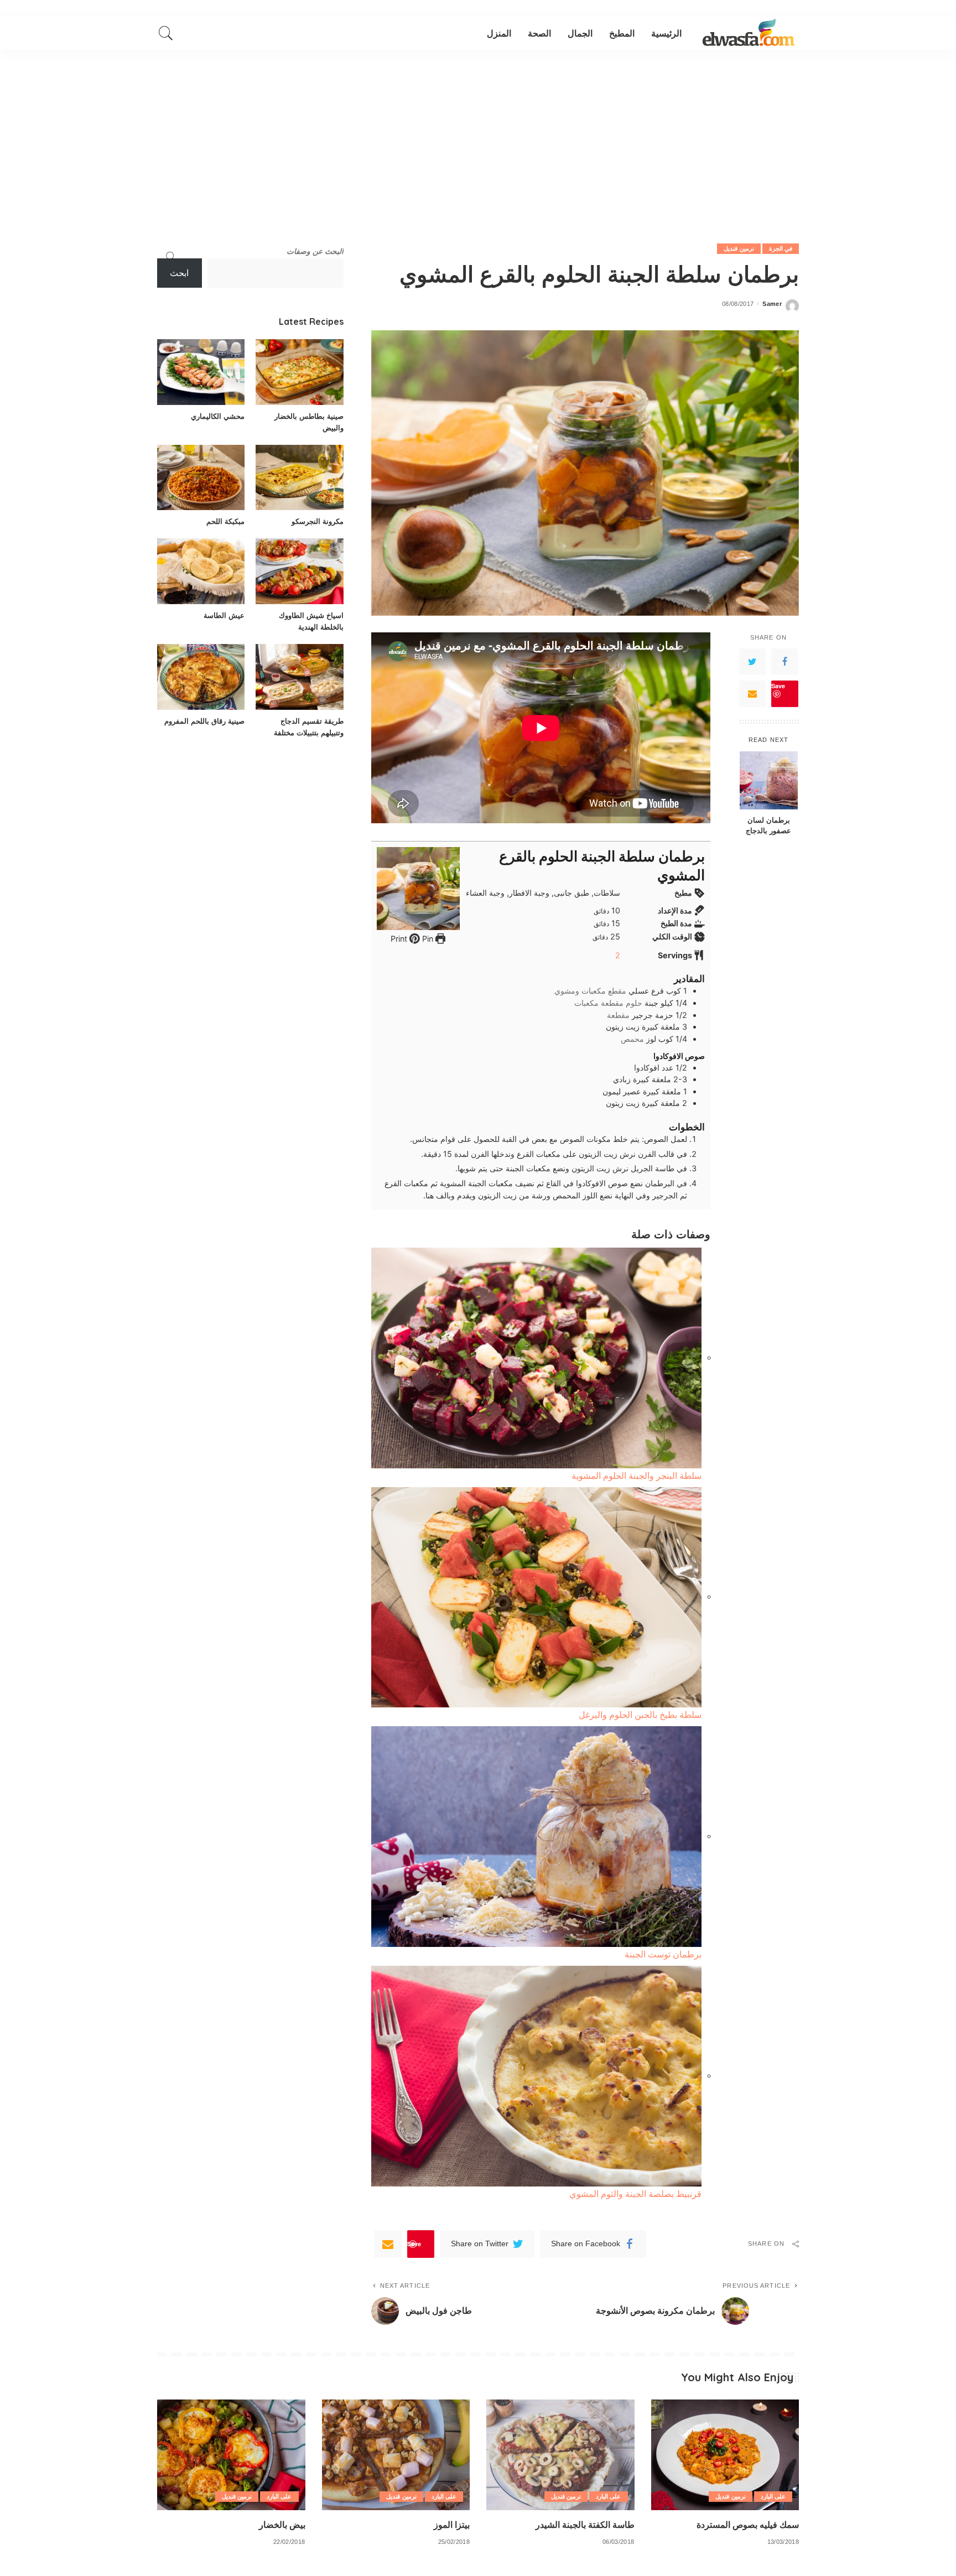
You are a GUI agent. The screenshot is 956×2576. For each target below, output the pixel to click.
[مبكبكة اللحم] (201, 478)
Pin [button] (427, 939)
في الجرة (781, 248)
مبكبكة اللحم (225, 521)
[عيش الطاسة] (201, 571)
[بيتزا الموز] (396, 2455)
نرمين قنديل (739, 248)
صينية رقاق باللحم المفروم (204, 721)
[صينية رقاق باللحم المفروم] (201, 677)
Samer (772, 304)
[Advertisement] (478, 133)
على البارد (773, 2496)
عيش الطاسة (224, 615)
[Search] (166, 33)
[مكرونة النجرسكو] (299, 478)
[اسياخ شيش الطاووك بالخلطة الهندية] (299, 571)
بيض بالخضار (282, 2525)
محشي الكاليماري (218, 416)
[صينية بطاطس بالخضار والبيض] (299, 372)
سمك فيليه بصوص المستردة (748, 2525)
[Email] (752, 694)
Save (778, 686)
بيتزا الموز (452, 2525)
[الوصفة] (749, 33)
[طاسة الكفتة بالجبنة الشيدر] (560, 2455)
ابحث (179, 273)
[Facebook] (784, 662)
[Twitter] (752, 662)
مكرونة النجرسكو (318, 521)
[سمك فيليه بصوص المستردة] (725, 2455)
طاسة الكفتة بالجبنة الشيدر (585, 2525)
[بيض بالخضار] (231, 2455)
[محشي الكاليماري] (201, 372)
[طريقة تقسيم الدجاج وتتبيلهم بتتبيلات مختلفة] (299, 677)
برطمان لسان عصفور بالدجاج (768, 825)
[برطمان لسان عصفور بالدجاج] (769, 780)
